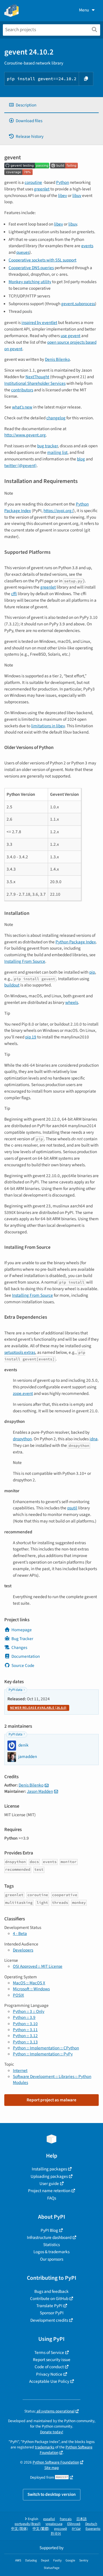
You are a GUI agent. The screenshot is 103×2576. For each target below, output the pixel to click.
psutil (72, 1508)
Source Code (23, 1665)
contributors (22, 390)
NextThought (37, 377)
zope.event (23, 1393)
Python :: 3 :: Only (29, 2011)
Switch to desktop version (52, 2494)
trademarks (45, 2447)
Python (63, 182)
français (66, 2519)
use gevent (71, 336)
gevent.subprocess (78, 304)
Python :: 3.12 (25, 2036)
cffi (14, 594)
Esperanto (93, 2529)
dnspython (22, 1439)
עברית (76, 2529)
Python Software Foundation (66, 2450)
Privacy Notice (49, 2374)
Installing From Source (25, 961)
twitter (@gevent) (20, 466)
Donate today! (52, 2432)
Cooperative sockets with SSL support (42, 260)
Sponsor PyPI (52, 2313)
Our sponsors (52, 2259)
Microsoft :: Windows (31, 1989)
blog (81, 459)
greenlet (42, 189)
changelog (56, 418)
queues (23, 252)
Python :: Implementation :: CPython (46, 2048)
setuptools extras (20, 1352)
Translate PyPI (49, 2306)
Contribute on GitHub (49, 2299)
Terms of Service (49, 2353)
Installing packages (49, 2169)
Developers (23, 1950)
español (49, 2519)
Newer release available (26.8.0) (38, 1708)
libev (63, 196)
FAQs (52, 2198)
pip (92, 972)
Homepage (22, 1630)
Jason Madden (40, 1791)
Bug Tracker (22, 1639)
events (87, 246)
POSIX (18, 1995)
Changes (19, 1647)
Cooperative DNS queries (31, 268)
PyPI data (15, 1690)
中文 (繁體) (41, 2529)
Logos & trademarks (51, 2252)
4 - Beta (20, 1933)
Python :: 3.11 (25, 2030)
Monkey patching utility (30, 282)
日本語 (82, 2519)
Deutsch (91, 2524)
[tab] (51, 105)
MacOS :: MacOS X (29, 1983)
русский (61, 2529)
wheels (72, 1002)
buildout (12, 985)
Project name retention (49, 2191)
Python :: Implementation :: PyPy (43, 2054)
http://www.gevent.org (25, 435)
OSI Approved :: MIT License (38, 1966)
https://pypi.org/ (58, 511)
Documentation (26, 1656)
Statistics (51, 2245)
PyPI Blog (49, 2230)
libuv (77, 196)
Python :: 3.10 (25, 2024)
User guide (49, 2184)
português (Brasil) (28, 2524)
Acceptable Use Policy (49, 2381)
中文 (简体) (19, 2529)
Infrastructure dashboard (49, 2237)
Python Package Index (76, 942)
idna (94, 1439)
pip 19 (31, 1037)
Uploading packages (49, 2176)
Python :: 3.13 (25, 2042)
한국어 (56, 2534)
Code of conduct (49, 2367)
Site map (52, 2468)
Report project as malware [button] (51, 2100)
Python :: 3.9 (24, 2017)
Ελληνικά (74, 2524)
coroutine (33, 182)
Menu (84, 10)
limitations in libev (48, 726)
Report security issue (52, 2360)
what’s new (22, 407)
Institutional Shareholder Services (35, 383)
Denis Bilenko (57, 359)
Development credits (49, 2320)
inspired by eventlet (39, 323)
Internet (20, 2071)
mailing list (57, 452)
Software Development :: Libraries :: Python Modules (52, 2079)
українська (54, 2524)
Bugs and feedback (51, 2291)
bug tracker (47, 446)
